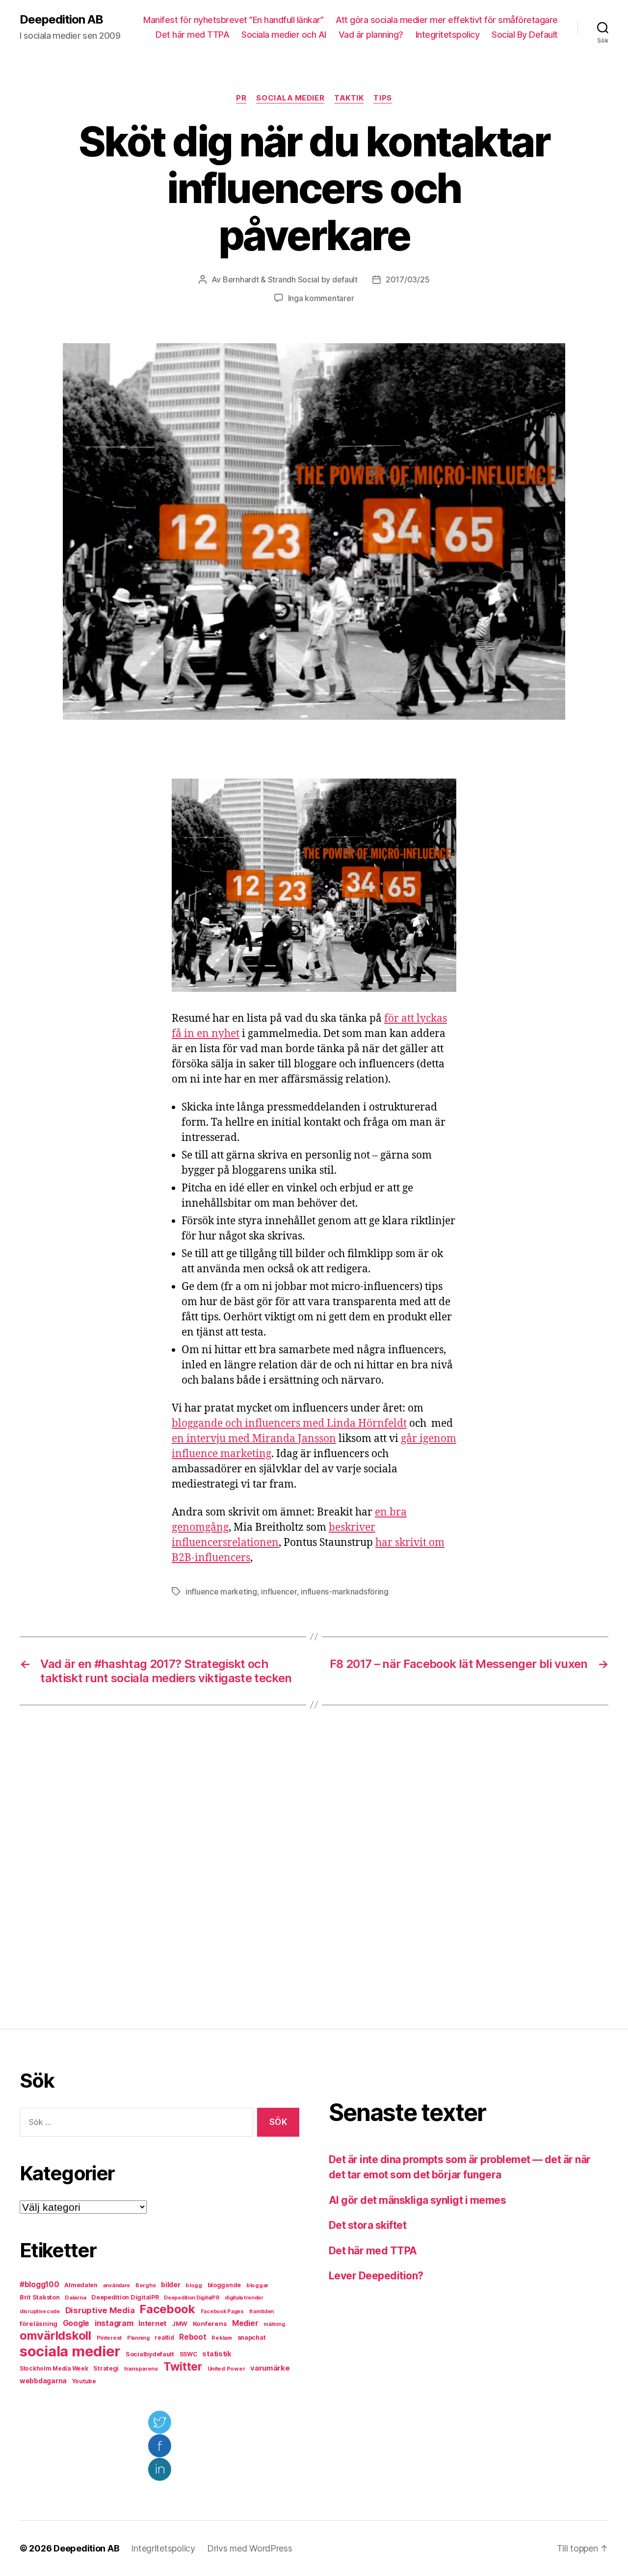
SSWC (188, 2354)
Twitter (183, 2367)
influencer (279, 1591)
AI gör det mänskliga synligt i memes (417, 2200)
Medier (245, 2323)
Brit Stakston (40, 2297)
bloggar (257, 2285)
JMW (180, 2324)
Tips (382, 98)
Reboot (193, 2337)
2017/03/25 (407, 279)
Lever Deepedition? (376, 2276)
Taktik (349, 98)
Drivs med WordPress (250, 2548)
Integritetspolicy (448, 35)
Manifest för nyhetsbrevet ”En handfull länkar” (233, 20)
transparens (141, 2369)
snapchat (252, 2337)
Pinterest (109, 2338)
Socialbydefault (150, 2354)
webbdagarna (43, 2381)
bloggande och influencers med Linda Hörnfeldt (289, 1424)
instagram (114, 2323)
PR (241, 98)
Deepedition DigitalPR (125, 2297)
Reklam (222, 2338)
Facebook (168, 2309)
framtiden (262, 2311)
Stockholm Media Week (54, 2369)
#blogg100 (39, 2285)
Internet (152, 2323)
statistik (217, 2354)
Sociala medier (290, 98)
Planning (138, 2338)
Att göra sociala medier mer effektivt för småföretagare (447, 20)
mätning (274, 2324)
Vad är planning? (371, 35)
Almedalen (81, 2285)
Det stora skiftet (367, 2225)
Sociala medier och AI (284, 35)
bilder (170, 2285)
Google (76, 2323)
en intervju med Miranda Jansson (254, 1439)
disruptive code (40, 2311)
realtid (164, 2338)
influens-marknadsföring (345, 1591)
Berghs (145, 2285)
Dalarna (75, 2298)
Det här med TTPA (192, 35)
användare (117, 2286)
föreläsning (39, 2323)
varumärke (270, 2368)
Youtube (84, 2381)
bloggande (224, 2285)
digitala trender (244, 2298)
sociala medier (70, 2351)
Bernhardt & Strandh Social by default (290, 279)
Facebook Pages (222, 2311)
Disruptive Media (100, 2310)
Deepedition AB (61, 20)
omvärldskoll (55, 2336)
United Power (226, 2369)
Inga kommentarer (321, 298)
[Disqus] (314, 1867)
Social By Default (525, 35)
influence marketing (221, 1591)
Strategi (106, 2368)
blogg (194, 2285)
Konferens (210, 2323)
